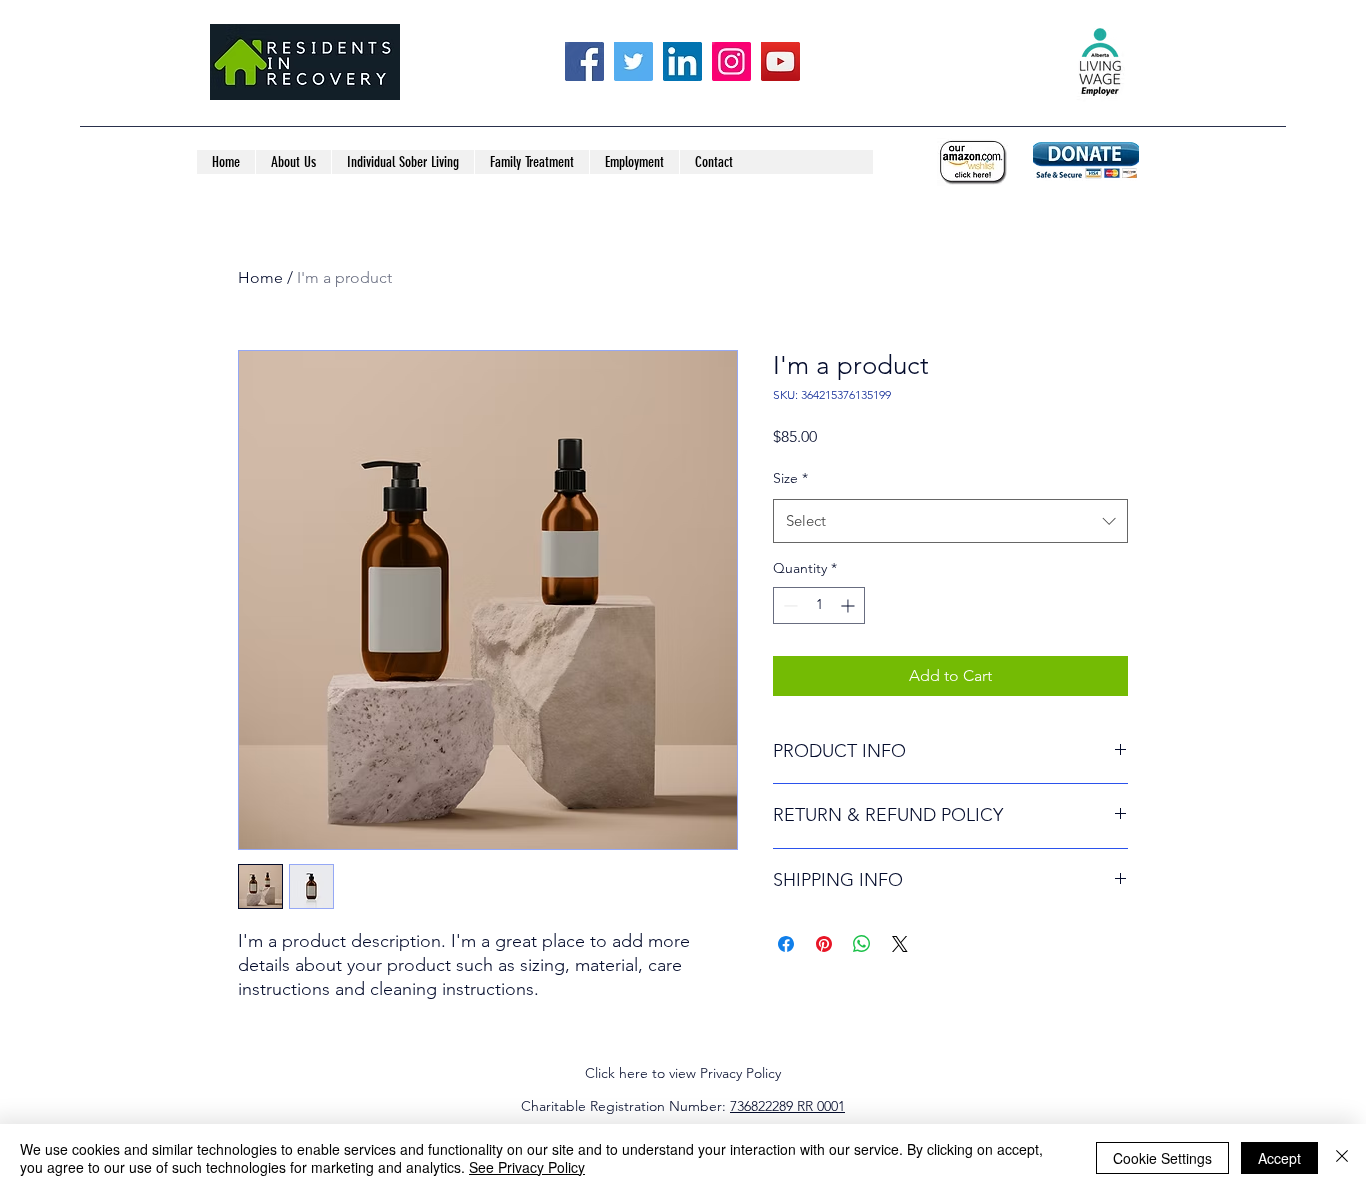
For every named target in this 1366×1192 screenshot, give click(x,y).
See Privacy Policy (527, 1167)
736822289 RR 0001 (787, 1106)
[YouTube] (780, 61)
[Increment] (849, 605)
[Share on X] (900, 944)
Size (790, 478)
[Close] (1342, 1158)
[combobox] (950, 521)
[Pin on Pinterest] (824, 944)
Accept (1279, 1158)
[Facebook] (584, 61)
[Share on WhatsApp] (862, 944)
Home (260, 277)
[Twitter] (633, 61)
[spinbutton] (819, 605)
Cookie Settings (1162, 1158)
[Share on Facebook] (786, 944)
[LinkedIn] (682, 61)
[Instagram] (731, 61)
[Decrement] (788, 605)
